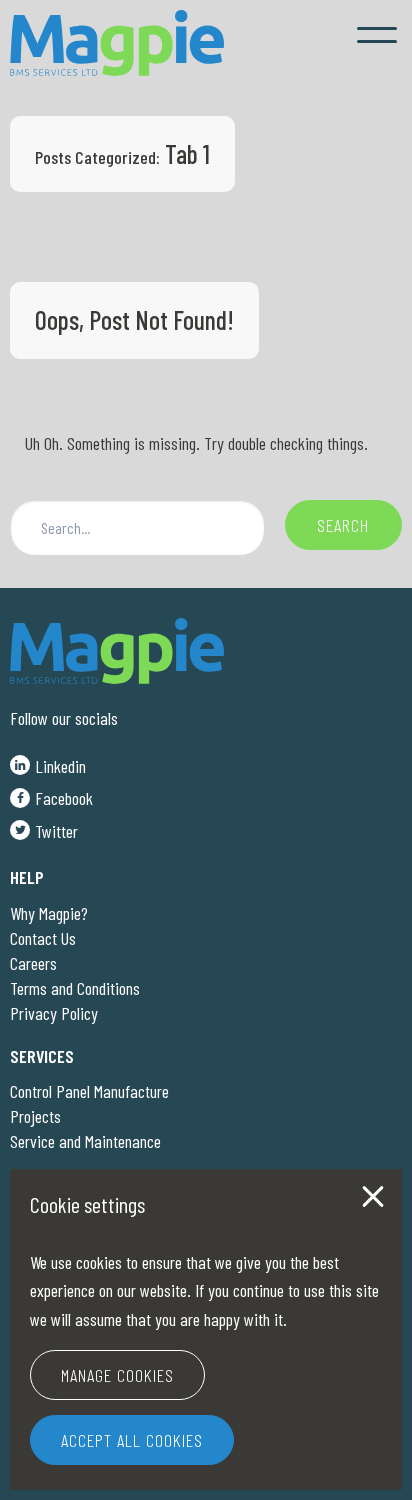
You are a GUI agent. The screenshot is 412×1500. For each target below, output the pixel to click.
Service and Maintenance (85, 1141)
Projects (35, 1116)
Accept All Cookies (132, 1440)
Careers (33, 963)
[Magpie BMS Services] (117, 43)
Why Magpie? (49, 913)
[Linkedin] (48, 762)
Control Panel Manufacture (89, 1091)
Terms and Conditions (75, 988)
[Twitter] (44, 827)
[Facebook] (51, 795)
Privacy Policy (54, 1013)
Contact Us (43, 938)
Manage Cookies (117, 1375)
